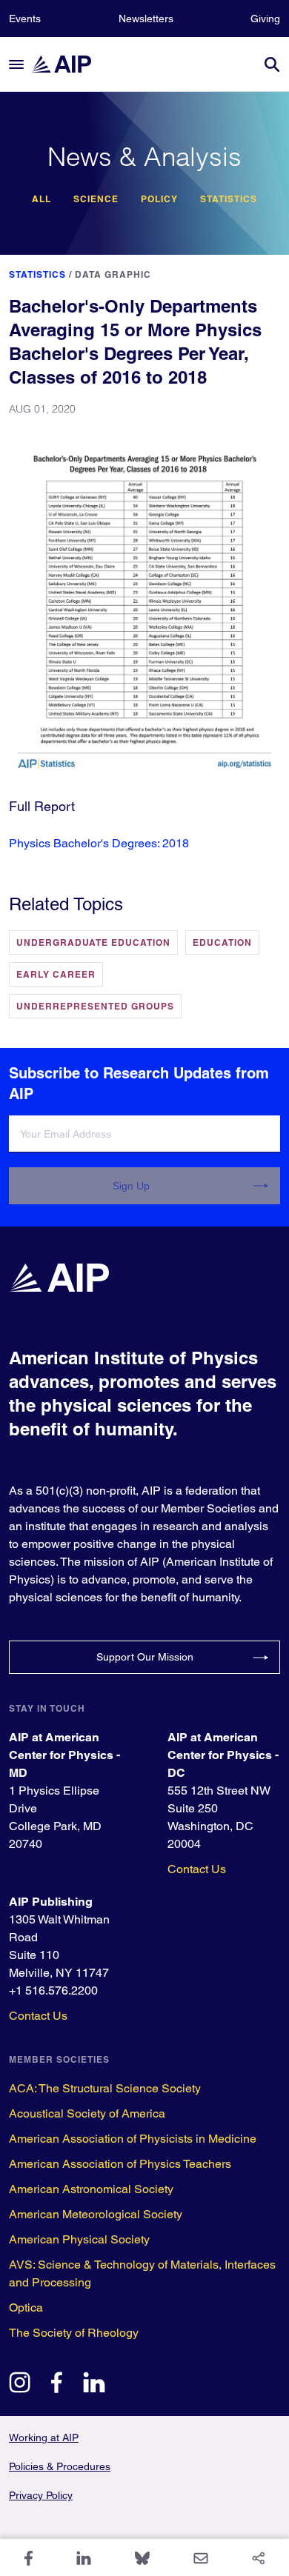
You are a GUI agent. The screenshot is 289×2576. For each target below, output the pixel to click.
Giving (265, 19)
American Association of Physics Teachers (120, 2164)
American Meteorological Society (96, 2214)
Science (96, 199)
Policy (159, 199)
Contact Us (197, 1869)
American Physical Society (79, 2239)
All (41, 199)
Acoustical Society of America (87, 2113)
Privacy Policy (41, 2495)
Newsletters (146, 19)
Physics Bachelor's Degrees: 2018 (99, 843)
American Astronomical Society (91, 2189)
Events (25, 19)
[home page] (68, 64)
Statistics (229, 199)
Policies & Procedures (60, 2466)
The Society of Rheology (74, 2333)
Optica (26, 2308)
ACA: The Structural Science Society (105, 2088)
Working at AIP (44, 2437)
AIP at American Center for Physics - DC (223, 1755)
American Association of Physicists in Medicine (133, 2139)
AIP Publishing (51, 1902)
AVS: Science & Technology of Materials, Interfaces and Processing (142, 2273)
